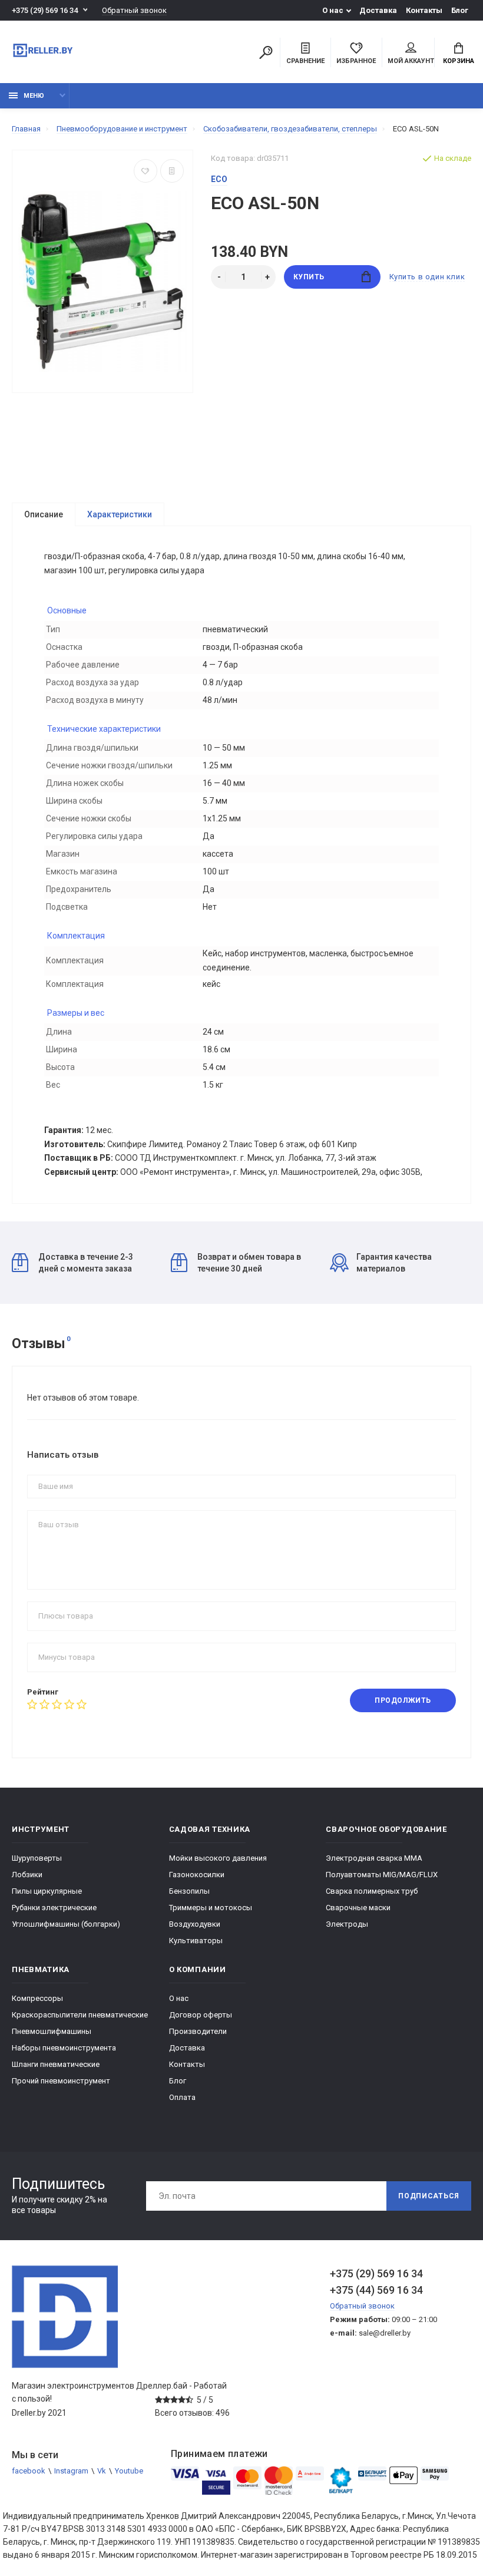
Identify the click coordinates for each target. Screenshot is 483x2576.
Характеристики (120, 514)
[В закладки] (145, 171)
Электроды (347, 1924)
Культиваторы (196, 1941)
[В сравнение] (172, 171)
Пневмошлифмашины (52, 2031)
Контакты (424, 10)
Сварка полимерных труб (372, 1891)
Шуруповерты (37, 1858)
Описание (44, 514)
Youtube (129, 2471)
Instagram (71, 2471)
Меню (34, 96)
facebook (29, 2471)
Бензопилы (189, 1891)
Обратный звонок (134, 10)
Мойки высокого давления (218, 1858)
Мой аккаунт (411, 61)
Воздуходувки (195, 1924)
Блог (460, 10)
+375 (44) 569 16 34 (376, 2290)
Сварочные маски (358, 1908)
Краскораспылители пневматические (80, 2015)
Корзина (459, 61)
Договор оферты (201, 2015)
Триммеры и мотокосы (211, 1908)
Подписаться (429, 2196)
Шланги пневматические (56, 2064)
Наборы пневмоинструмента (64, 2048)
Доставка (378, 10)
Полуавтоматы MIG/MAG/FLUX (382, 1875)
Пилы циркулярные (47, 1891)
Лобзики (27, 1875)
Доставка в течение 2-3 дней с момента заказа (86, 1263)
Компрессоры (37, 1998)
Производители (198, 2031)
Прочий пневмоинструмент (61, 2081)
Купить (309, 277)
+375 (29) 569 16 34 (45, 10)
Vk (102, 2471)
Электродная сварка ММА (374, 1858)
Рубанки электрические (54, 1908)
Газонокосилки (197, 1875)
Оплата (182, 2097)
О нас (333, 10)
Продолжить (403, 1700)
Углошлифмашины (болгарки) (66, 1924)
